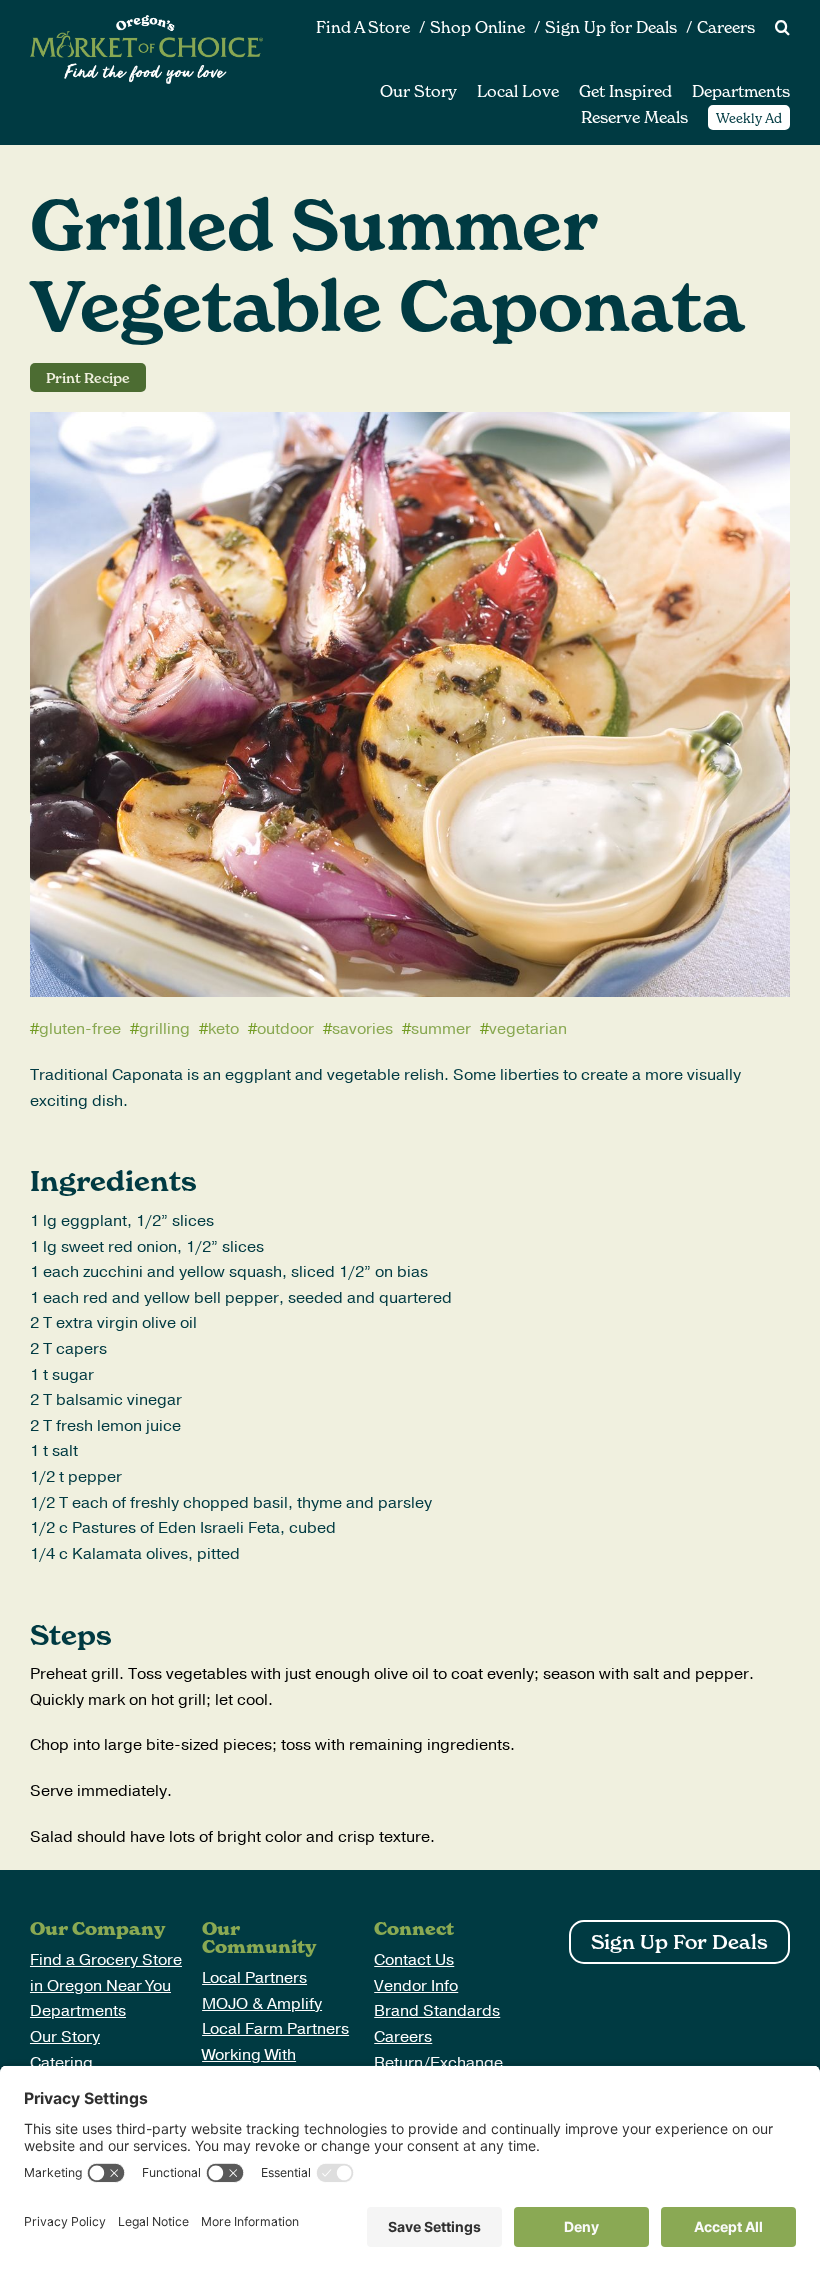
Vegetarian (528, 1029)
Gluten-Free (80, 1029)
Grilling (164, 1029)
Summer (441, 1029)
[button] (772, 28)
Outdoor (285, 1029)
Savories (362, 1029)
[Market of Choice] (146, 23)
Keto (223, 1029)
